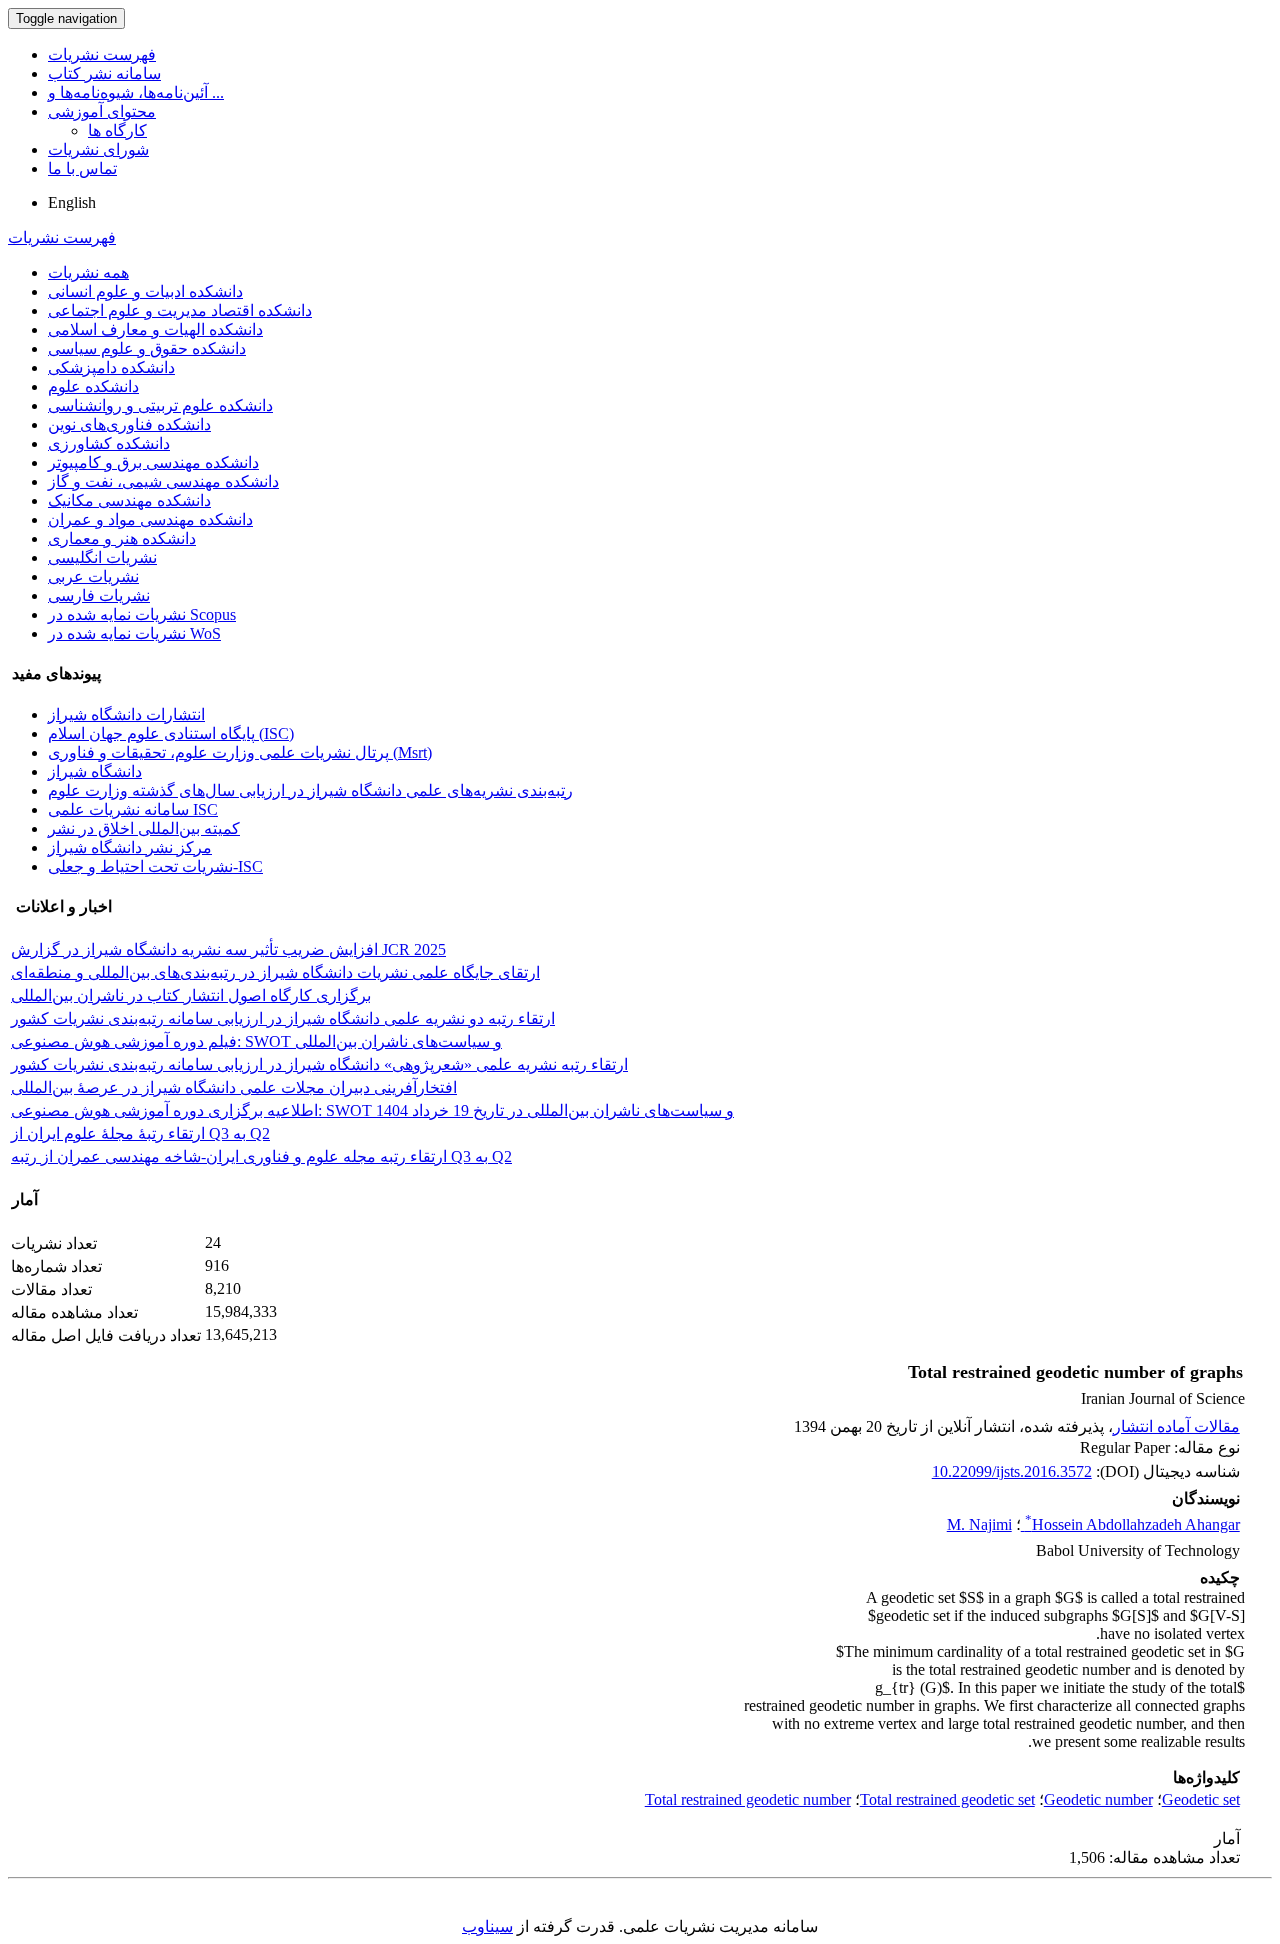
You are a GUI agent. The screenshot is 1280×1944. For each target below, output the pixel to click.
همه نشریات (88, 272)
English (72, 202)
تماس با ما (82, 168)
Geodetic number (1098, 1799)
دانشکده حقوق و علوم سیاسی (147, 348)
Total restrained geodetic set (947, 1799)
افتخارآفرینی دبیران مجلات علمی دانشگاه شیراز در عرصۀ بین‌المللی (234, 1087)
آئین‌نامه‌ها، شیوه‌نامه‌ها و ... (136, 92)
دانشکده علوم (93, 386)
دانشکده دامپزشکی (111, 367)
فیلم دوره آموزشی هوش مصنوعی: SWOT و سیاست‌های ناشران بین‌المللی (256, 1041)
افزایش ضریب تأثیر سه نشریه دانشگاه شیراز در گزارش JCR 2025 (228, 949)
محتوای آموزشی (102, 111)
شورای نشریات (98, 149)
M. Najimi (979, 1524)
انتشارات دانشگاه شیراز (126, 714)
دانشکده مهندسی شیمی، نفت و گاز (163, 481)
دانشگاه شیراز (95, 771)
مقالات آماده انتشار (1176, 1426)
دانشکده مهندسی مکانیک (129, 500)
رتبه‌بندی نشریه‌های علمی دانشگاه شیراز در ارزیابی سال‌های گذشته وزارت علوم (310, 790)
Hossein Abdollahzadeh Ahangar (1132, 1524)
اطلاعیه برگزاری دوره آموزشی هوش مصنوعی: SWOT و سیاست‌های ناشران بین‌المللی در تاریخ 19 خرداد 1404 (372, 1110)
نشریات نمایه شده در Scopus (142, 614)
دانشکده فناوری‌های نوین (129, 424)
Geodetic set (1201, 1799)
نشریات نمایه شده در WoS (134, 633)
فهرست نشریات (102, 54)
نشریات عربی (93, 576)
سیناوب (487, 1926)
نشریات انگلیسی (102, 557)
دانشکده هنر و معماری (122, 538)
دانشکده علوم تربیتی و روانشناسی (160, 405)
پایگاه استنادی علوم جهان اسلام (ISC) (171, 733)
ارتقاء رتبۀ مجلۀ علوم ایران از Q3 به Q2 (140, 1133)
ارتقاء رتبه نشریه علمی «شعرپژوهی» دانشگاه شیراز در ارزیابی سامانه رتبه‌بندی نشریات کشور (319, 1064)
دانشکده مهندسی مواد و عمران (150, 519)
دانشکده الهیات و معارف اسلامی (155, 329)
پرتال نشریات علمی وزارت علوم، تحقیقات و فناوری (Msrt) (240, 752)
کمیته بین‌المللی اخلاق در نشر (144, 828)
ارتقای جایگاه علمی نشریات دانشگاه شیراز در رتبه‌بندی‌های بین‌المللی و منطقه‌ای (275, 972)
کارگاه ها (117, 130)
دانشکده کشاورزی (109, 443)
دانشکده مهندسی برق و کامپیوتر (153, 462)
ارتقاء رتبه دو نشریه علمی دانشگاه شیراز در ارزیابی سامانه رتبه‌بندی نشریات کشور (283, 1018)
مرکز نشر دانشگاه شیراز (130, 847)
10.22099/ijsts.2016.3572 (1012, 1471)
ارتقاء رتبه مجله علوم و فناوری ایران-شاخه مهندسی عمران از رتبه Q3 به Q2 (261, 1156)
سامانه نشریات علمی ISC (133, 809)
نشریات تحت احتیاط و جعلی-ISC (155, 866)
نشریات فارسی (99, 595)
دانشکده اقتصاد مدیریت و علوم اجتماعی (180, 310)
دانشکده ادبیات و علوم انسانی (145, 291)
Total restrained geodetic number (748, 1799)
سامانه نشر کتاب (104, 73)
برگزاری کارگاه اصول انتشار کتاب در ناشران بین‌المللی (191, 995)
